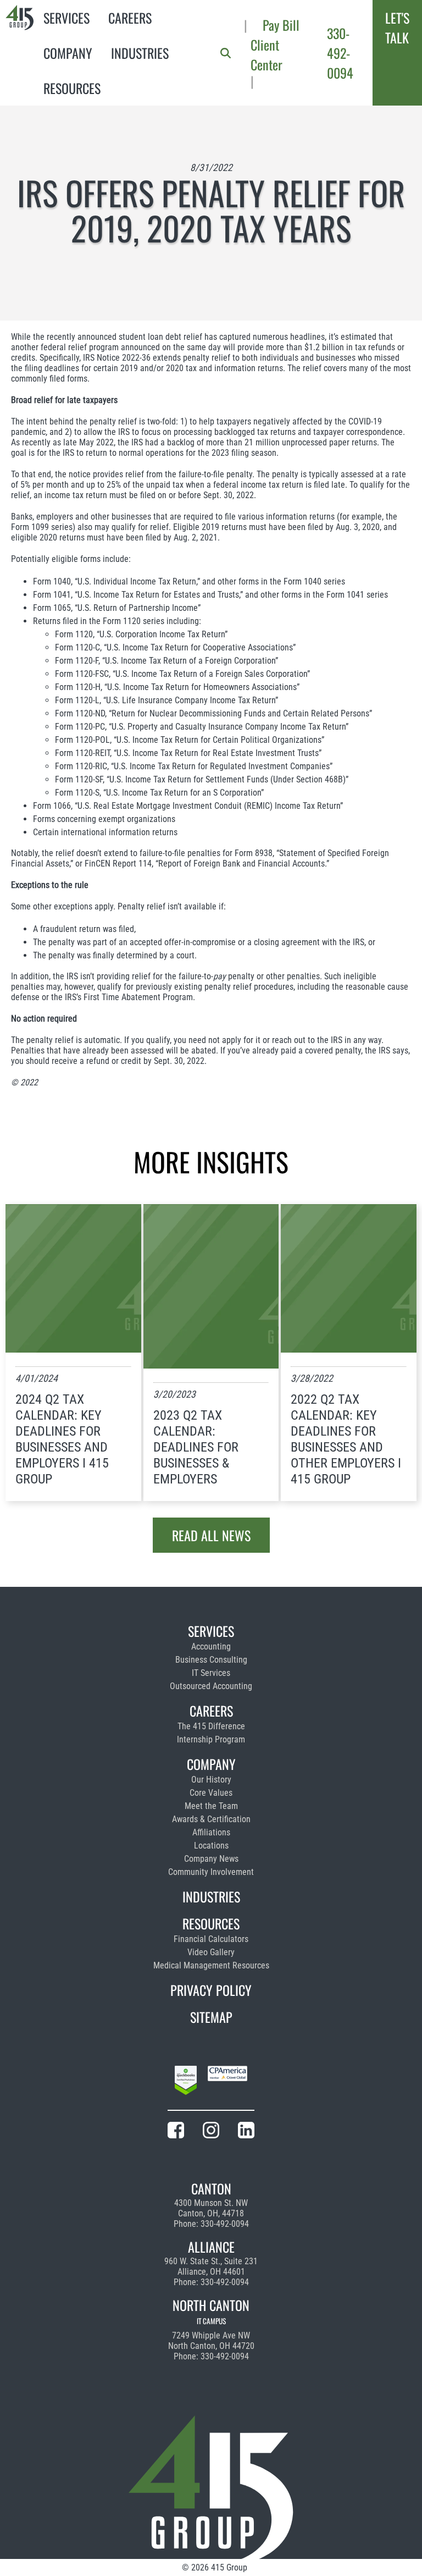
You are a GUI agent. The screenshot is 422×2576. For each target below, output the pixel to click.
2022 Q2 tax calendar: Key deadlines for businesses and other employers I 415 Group (346, 1439)
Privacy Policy (211, 1990)
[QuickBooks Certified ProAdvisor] (186, 2082)
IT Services (211, 1673)
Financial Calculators (211, 1939)
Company (68, 53)
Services (66, 18)
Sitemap (211, 2017)
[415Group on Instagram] (211, 2132)
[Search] (226, 53)
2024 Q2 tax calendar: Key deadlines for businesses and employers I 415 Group (62, 1439)
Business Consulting (211, 1660)
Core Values (211, 1793)
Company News (211, 1859)
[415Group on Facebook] (176, 2132)
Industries (140, 53)
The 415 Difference (211, 1726)
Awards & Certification (211, 1819)
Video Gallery (211, 1952)
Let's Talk (397, 27)
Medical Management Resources (211, 1965)
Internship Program (211, 1739)
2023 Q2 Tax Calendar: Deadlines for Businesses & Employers (196, 1447)
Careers (130, 18)
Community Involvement (211, 1872)
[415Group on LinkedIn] (246, 2132)
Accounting (211, 1646)
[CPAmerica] (227, 2082)
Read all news (211, 1535)
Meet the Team (211, 1806)
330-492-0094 (340, 53)
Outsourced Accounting (211, 1686)
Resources (72, 88)
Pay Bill (281, 25)
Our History (211, 1780)
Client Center (266, 54)
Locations (211, 1846)
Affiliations (211, 1832)
